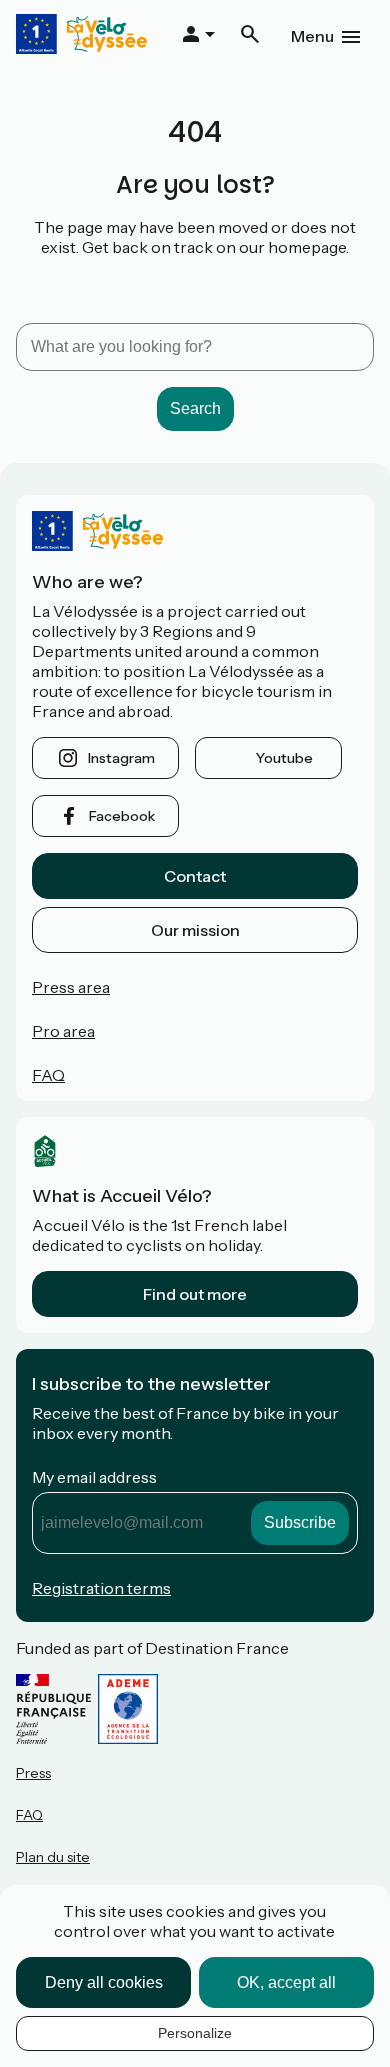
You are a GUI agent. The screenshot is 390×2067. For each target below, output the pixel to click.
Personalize (195, 2033)
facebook (122, 816)
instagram (121, 758)
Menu (312, 36)
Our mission (195, 930)
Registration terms (101, 1588)
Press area (71, 987)
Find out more (195, 1294)
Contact (195, 876)
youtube (284, 758)
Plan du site (53, 1857)
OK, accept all (286, 1982)
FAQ (48, 1075)
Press (33, 1773)
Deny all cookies (104, 1982)
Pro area (63, 1031)
